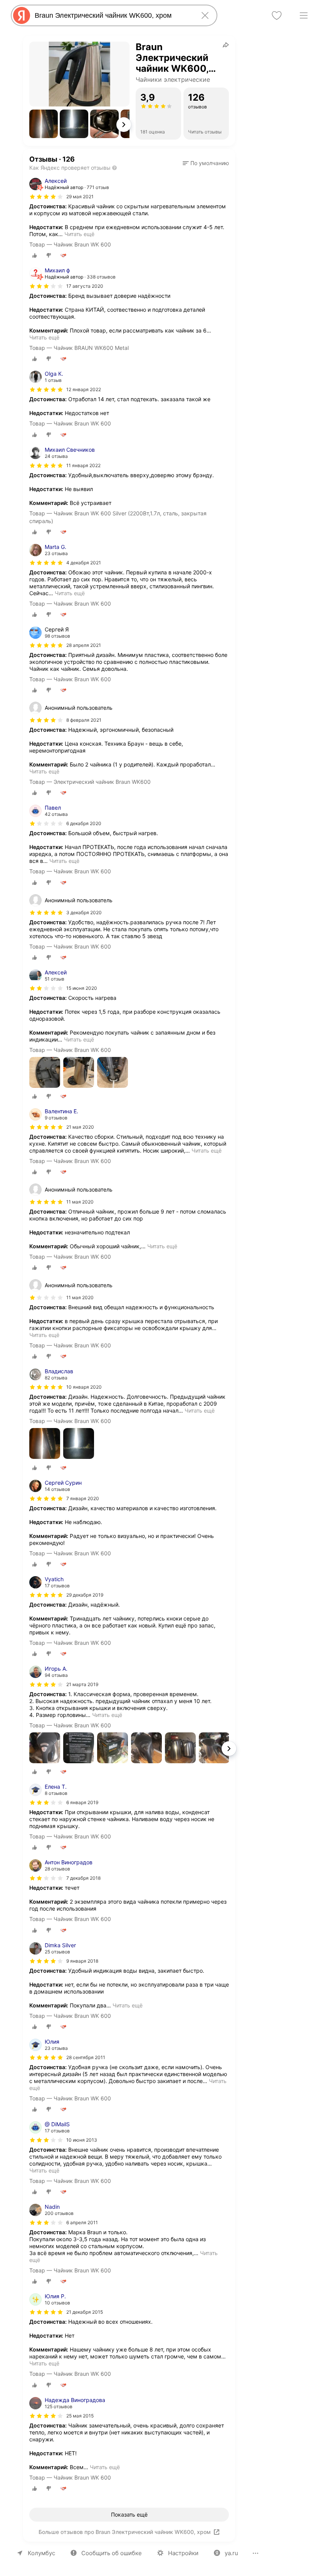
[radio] (35, 255)
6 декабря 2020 (84, 823)
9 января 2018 (82, 1961)
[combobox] (113, 15)
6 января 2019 (82, 1802)
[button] (44, 124)
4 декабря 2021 (84, 563)
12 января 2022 (84, 389)
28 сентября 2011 (86, 2057)
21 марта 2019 (82, 1684)
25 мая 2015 (80, 2416)
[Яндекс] (22, 15)
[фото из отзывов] (45, 1073)
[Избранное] (277, 15)
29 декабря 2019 (85, 1595)
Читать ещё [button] (79, 234)
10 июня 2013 (82, 2140)
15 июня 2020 (82, 988)
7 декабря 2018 (83, 1878)
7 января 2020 (83, 1498)
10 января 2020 (84, 1387)
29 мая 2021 (80, 197)
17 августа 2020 (85, 286)
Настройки (183, 2553)
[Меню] (304, 15)
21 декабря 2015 (85, 2312)
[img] (46, 197)
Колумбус (41, 2553)
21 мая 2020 (80, 1127)
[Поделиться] (226, 45)
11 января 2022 (83, 465)
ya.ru (231, 2553)
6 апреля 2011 (82, 2222)
